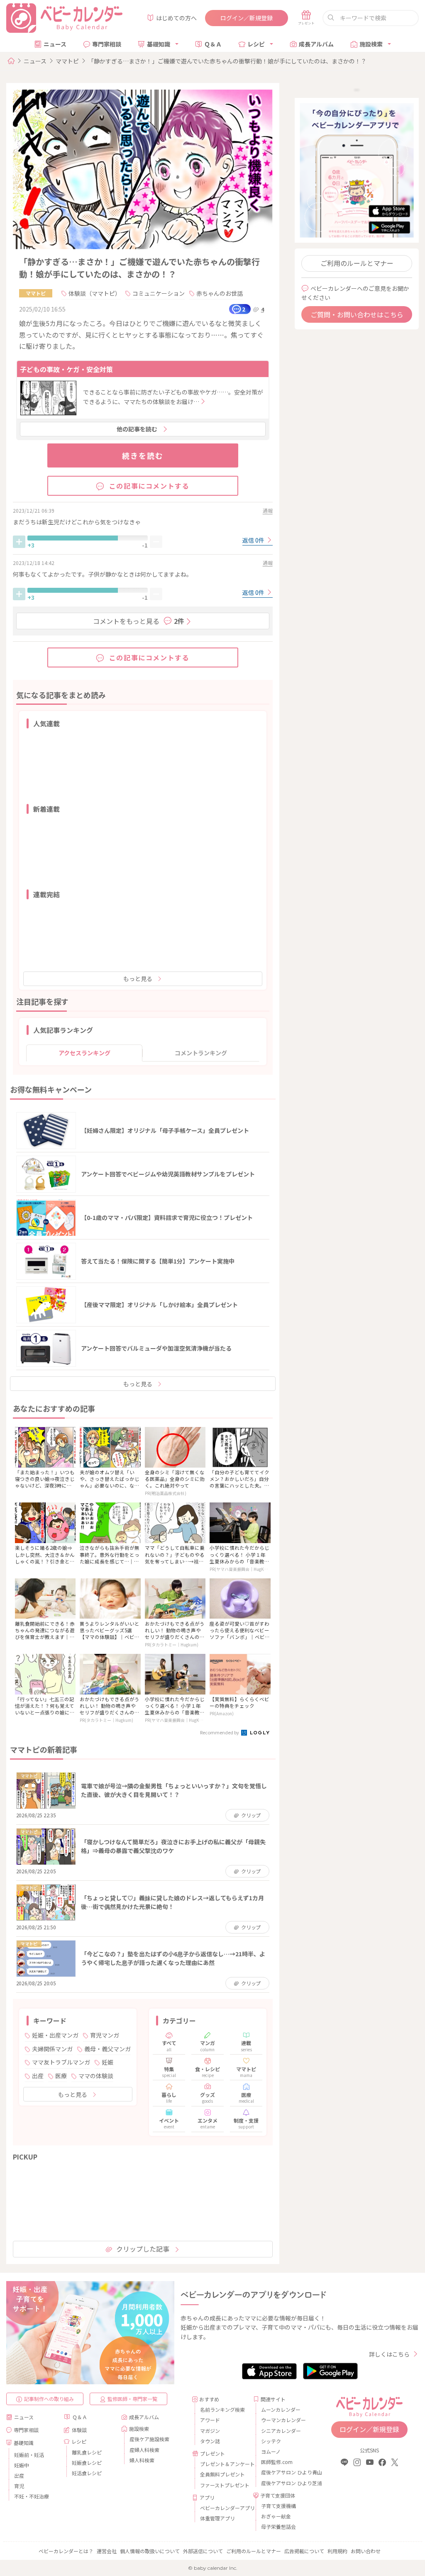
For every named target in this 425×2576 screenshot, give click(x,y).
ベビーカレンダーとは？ (66, 2551)
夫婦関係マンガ (52, 2049)
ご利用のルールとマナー (357, 263)
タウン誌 (210, 2441)
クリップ (251, 1815)
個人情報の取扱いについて (150, 2551)
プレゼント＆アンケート (223, 2464)
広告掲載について (304, 2551)
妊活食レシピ (87, 2473)
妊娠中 (22, 2465)
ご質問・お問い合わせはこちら (357, 314)
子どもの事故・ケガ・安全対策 (66, 369)
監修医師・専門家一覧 (132, 2399)
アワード (210, 2420)
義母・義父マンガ (107, 2049)
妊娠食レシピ (87, 2463)
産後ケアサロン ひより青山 (285, 2472)
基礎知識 (159, 44)
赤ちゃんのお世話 (220, 293)
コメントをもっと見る (139, 621)
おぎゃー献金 (276, 2516)
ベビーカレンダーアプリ (223, 2508)
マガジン (210, 2431)
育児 (19, 2486)
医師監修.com (277, 2462)
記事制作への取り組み (49, 2399)
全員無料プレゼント (222, 2474)
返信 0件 (254, 540)
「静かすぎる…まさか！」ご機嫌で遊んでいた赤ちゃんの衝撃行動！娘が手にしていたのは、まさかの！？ (227, 61)
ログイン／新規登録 (247, 18)
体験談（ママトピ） (95, 293)
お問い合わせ (366, 2551)
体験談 (79, 2430)
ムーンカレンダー (281, 2409)
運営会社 (107, 2551)
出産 (38, 2076)
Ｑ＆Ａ (213, 44)
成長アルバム (316, 44)
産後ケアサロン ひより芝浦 (285, 2483)
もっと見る (138, 979)
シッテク (271, 2441)
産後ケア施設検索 (149, 2439)
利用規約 (337, 2551)
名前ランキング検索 (222, 2409)
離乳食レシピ (87, 2452)
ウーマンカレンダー (283, 2420)
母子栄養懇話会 (278, 2526)
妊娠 (107, 2062)
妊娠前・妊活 (29, 2455)
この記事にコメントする (149, 486)
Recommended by (220, 1732)
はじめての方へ (176, 18)
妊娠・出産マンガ (55, 2035)
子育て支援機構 (278, 2506)
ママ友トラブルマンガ (61, 2062)
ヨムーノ (271, 2451)
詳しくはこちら (389, 2354)
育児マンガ (105, 2035)
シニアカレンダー (281, 2431)
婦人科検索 (142, 2460)
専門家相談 (107, 44)
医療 (61, 2076)
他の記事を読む (137, 429)
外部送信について (203, 2551)
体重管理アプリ (217, 2518)
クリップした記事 (143, 2249)
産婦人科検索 (144, 2450)
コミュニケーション (159, 293)
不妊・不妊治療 (32, 2496)
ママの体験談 (96, 2076)
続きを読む (143, 455)
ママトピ (67, 61)
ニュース (55, 44)
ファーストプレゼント (223, 2485)
